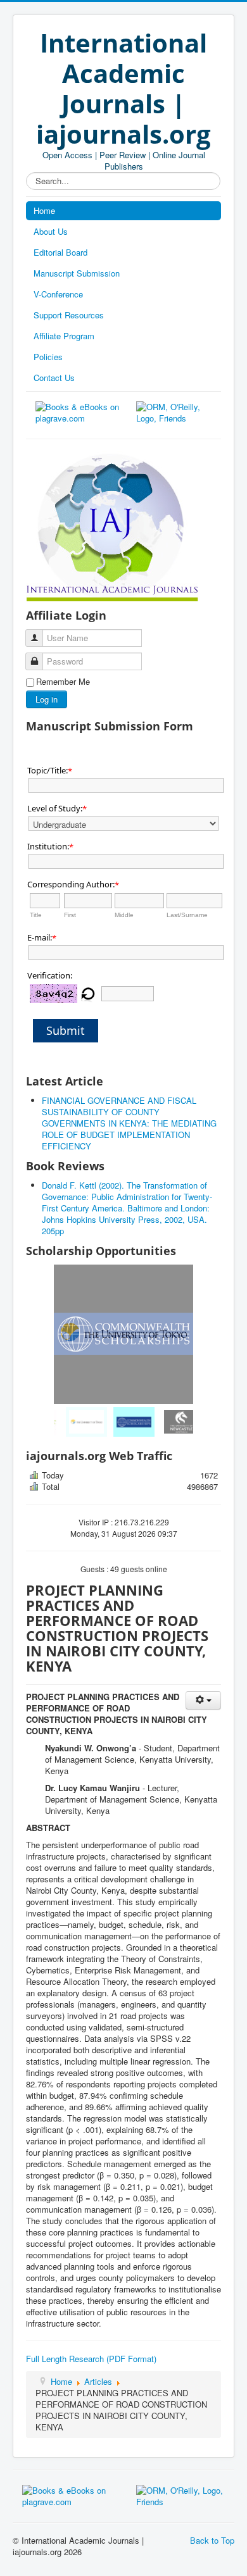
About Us (51, 231)
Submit (66, 1030)
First (70, 915)
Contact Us (54, 378)
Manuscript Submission (77, 273)
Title (36, 915)
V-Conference (58, 294)
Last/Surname (187, 915)
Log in (47, 699)
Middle (124, 915)
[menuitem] (76, 1422)
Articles (98, 2381)
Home (44, 210)
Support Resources (69, 315)
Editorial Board (60, 252)
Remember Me (63, 682)
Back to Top (212, 2540)
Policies (48, 357)
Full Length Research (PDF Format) (91, 2359)
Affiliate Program (64, 336)
